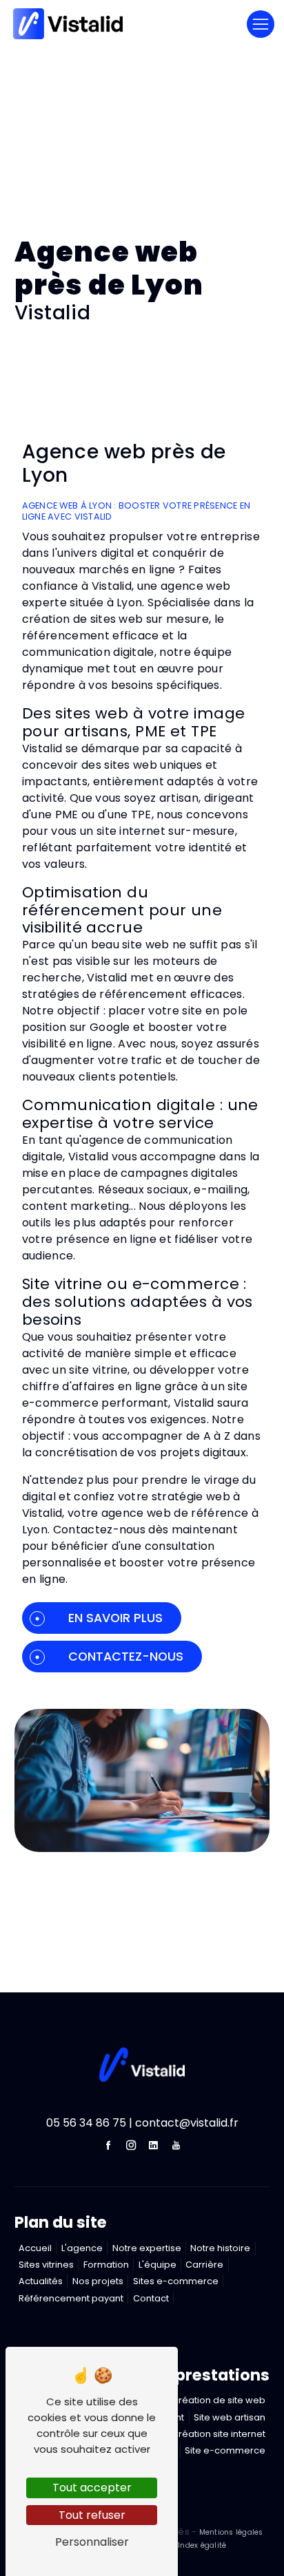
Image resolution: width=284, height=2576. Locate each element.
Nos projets (98, 2281)
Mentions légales (230, 2532)
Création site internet (219, 2434)
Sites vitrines (46, 2265)
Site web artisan (230, 2417)
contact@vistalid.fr (187, 2123)
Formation (106, 2265)
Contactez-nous (126, 1657)
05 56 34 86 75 (86, 2123)
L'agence (82, 2248)
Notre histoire (220, 2248)
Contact (151, 2298)
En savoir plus (115, 1618)
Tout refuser (92, 2515)
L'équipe (158, 2265)
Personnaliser (92, 2542)
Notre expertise (147, 2248)
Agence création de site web (200, 2400)
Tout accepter (92, 2488)
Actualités (41, 2281)
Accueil (35, 2248)
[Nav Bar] (261, 24)
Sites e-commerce (176, 2281)
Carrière (204, 2265)
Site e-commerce (225, 2450)
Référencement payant (71, 2298)
